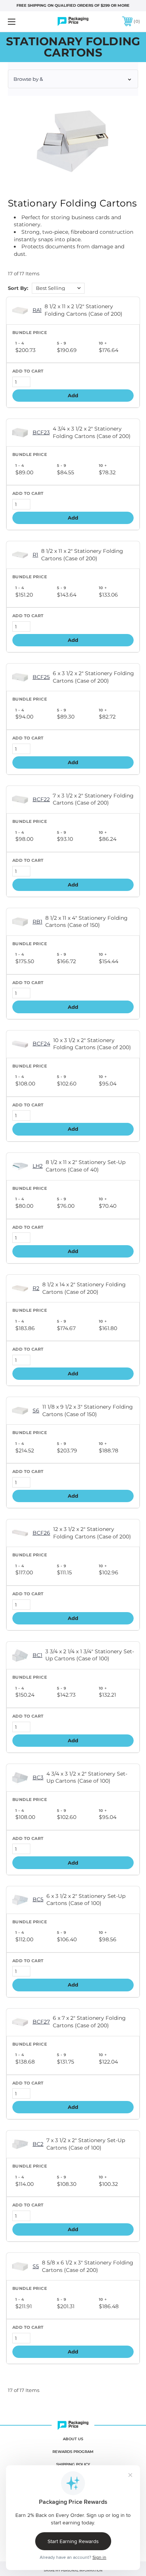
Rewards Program (73, 2452)
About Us (73, 2439)
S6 (36, 1410)
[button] (73, 79)
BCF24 (41, 1044)
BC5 (38, 1899)
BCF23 (41, 432)
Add (73, 395)
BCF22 (41, 799)
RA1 (37, 310)
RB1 (37, 922)
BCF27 (41, 2022)
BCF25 (41, 677)
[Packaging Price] (73, 22)
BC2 (38, 2144)
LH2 (38, 1166)
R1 (35, 555)
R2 (36, 1288)
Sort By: (18, 288)
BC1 (37, 1655)
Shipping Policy (73, 2464)
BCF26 (41, 1533)
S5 (36, 2266)
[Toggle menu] (21, 22)
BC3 (38, 1777)
